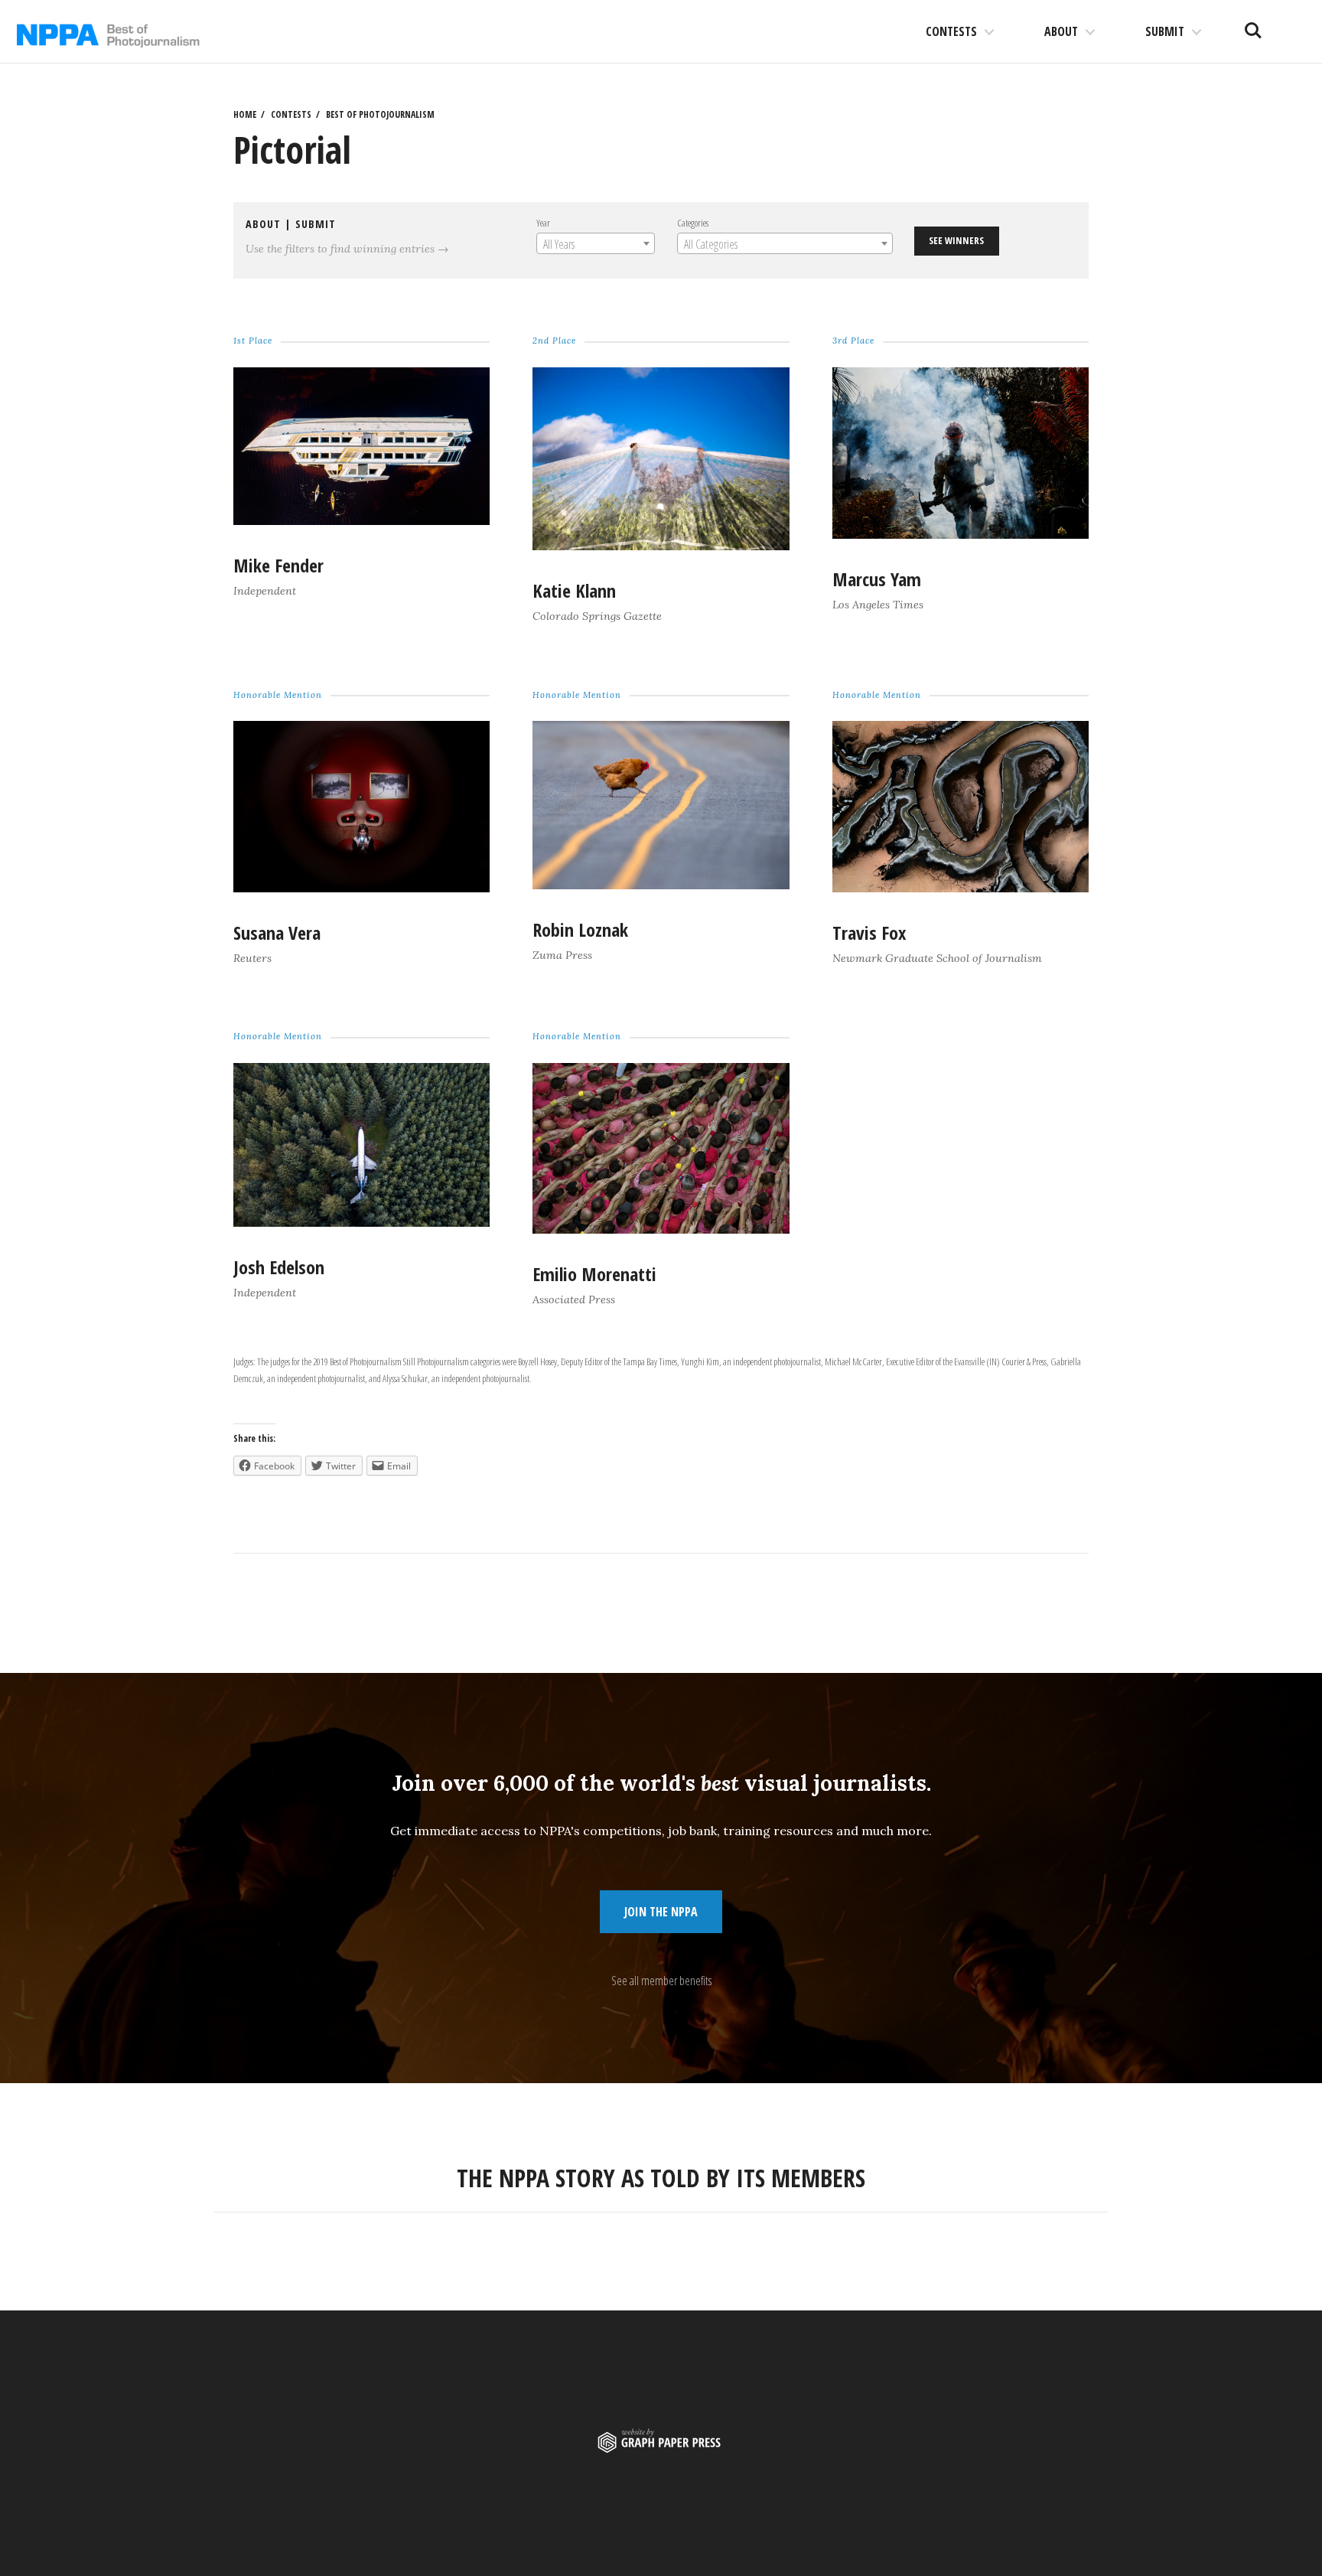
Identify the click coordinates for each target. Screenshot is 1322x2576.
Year (543, 223)
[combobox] (596, 243)
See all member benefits (661, 1981)
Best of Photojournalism (380, 114)
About (1061, 31)
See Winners (956, 240)
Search (1253, 24)
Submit (1165, 31)
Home (245, 114)
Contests (951, 31)
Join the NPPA (661, 1912)
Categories (693, 223)
